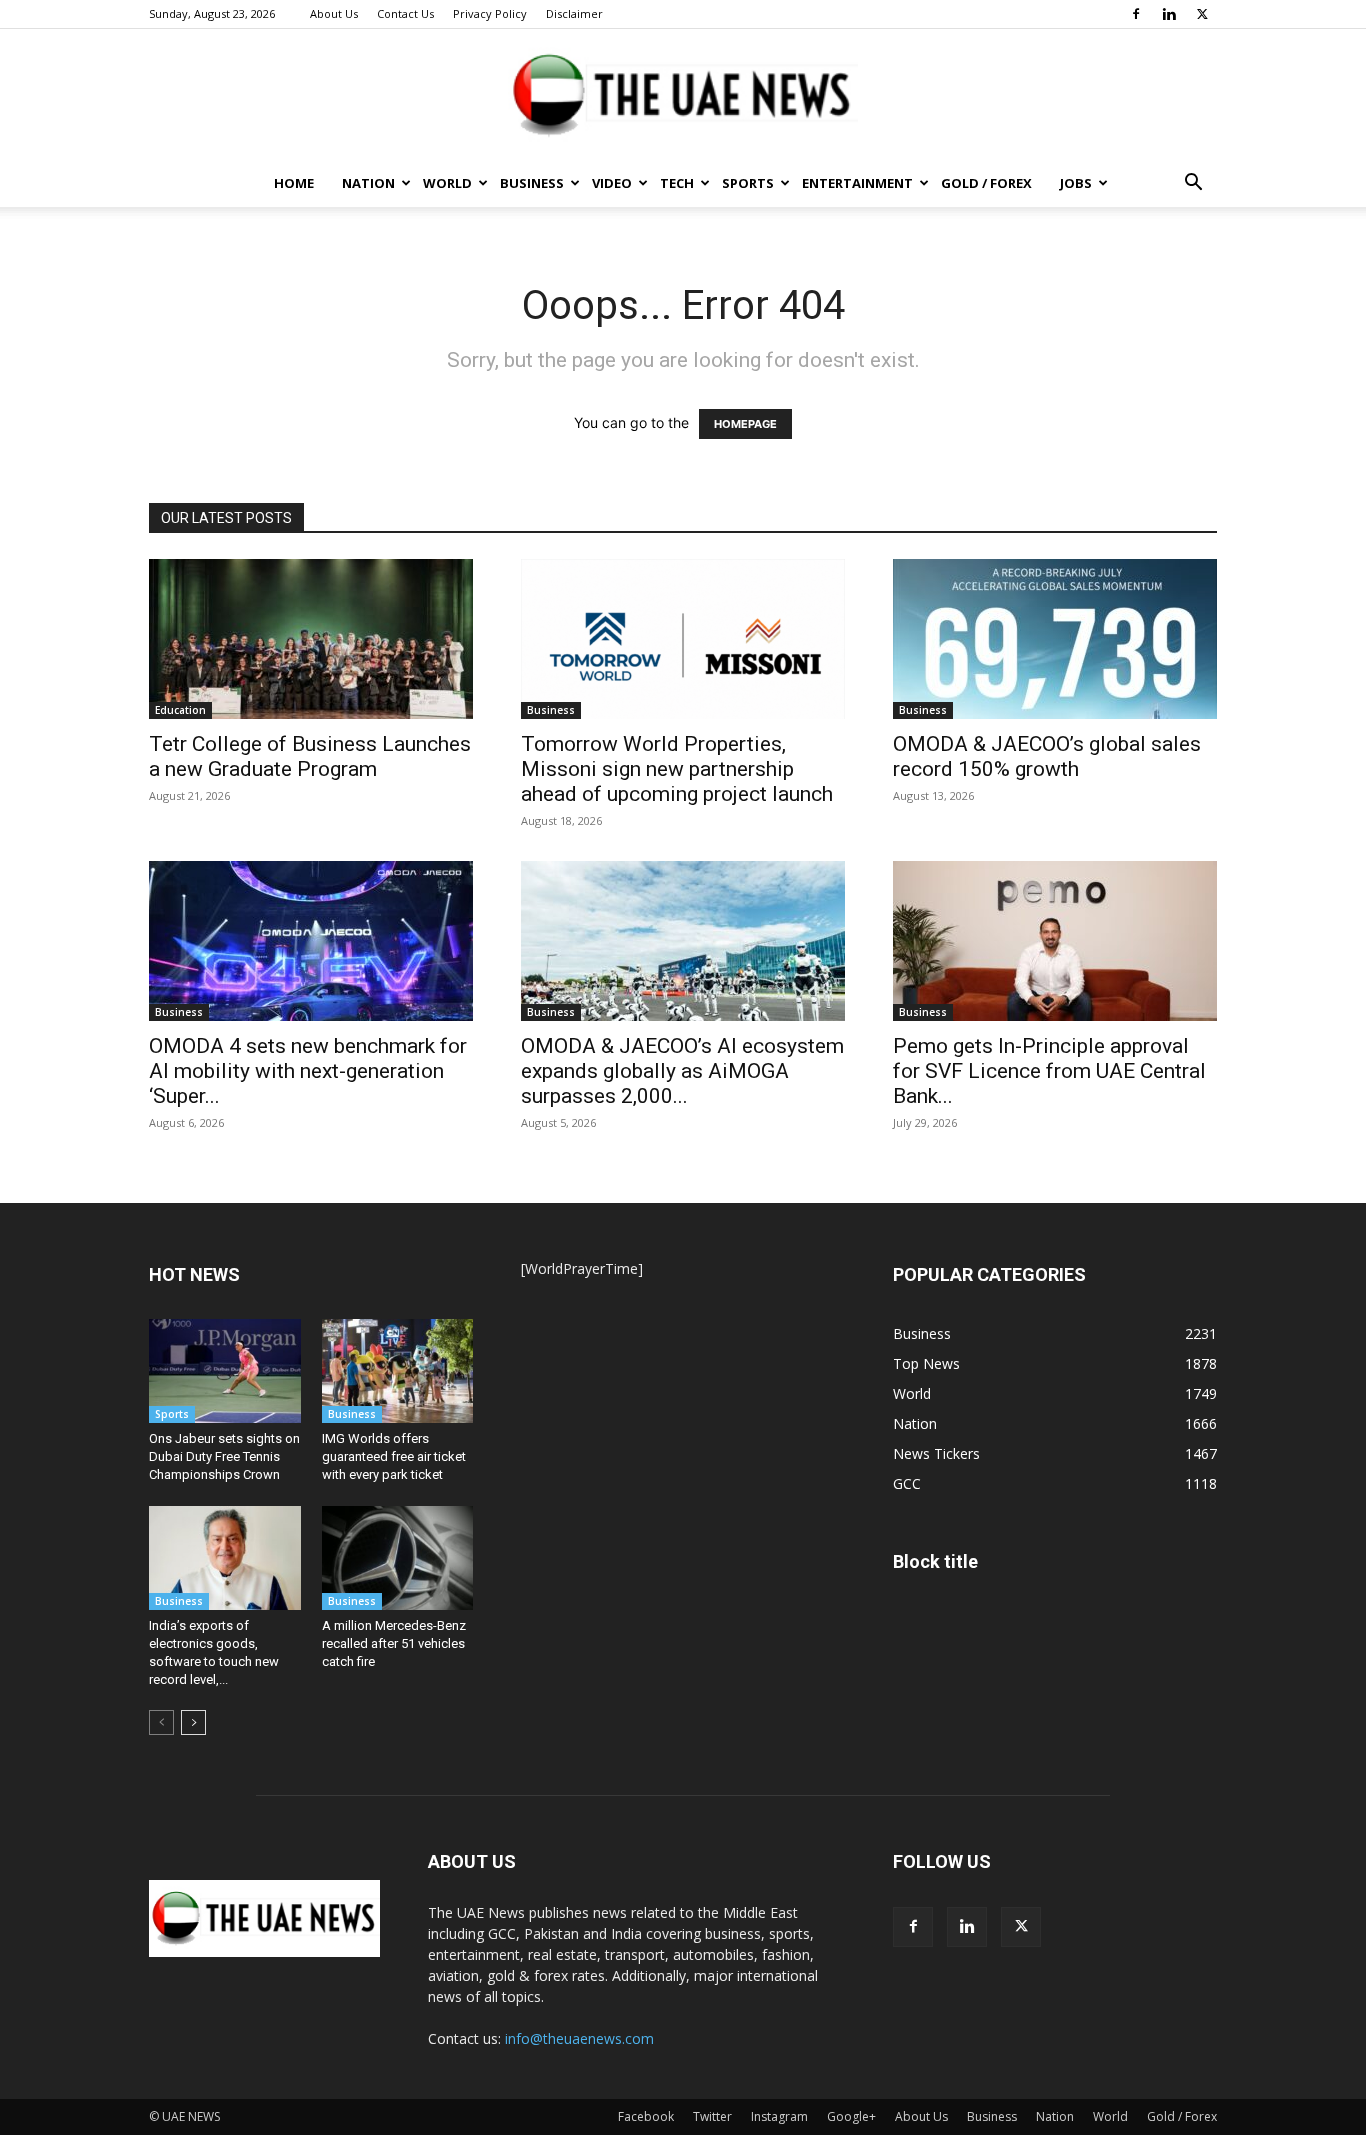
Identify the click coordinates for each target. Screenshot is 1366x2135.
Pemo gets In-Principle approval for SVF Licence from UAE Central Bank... (1049, 1071)
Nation (368, 183)
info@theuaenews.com (579, 2038)
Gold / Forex (986, 183)
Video (612, 183)
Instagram (779, 2116)
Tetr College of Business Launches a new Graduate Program (310, 756)
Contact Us (405, 13)
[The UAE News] (683, 95)
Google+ (851, 2116)
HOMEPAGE (745, 424)
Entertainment (857, 183)
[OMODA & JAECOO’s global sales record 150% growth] (1055, 639)
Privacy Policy (490, 13)
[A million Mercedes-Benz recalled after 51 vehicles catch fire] (398, 1558)
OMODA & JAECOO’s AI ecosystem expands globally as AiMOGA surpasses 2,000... (682, 1071)
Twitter (712, 2116)
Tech (677, 183)
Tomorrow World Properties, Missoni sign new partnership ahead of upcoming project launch (677, 769)
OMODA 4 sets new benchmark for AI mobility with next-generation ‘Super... (308, 1071)
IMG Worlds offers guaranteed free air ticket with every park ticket (394, 1456)
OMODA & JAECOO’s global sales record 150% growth (1047, 756)
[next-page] (193, 1722)
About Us (334, 13)
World (447, 183)
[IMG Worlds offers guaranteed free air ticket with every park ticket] (398, 1371)
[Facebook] (1136, 14)
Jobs (1076, 183)
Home (294, 183)
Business (532, 183)
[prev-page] (161, 1722)
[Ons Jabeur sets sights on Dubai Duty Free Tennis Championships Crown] (225, 1371)
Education (180, 710)
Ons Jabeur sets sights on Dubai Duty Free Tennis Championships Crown (224, 1456)
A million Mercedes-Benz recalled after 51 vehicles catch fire (394, 1643)
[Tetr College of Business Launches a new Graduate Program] (311, 639)
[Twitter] (1202, 14)
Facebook (646, 2116)
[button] (1193, 184)
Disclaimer (574, 13)
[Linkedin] (1169, 14)
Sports (748, 183)
